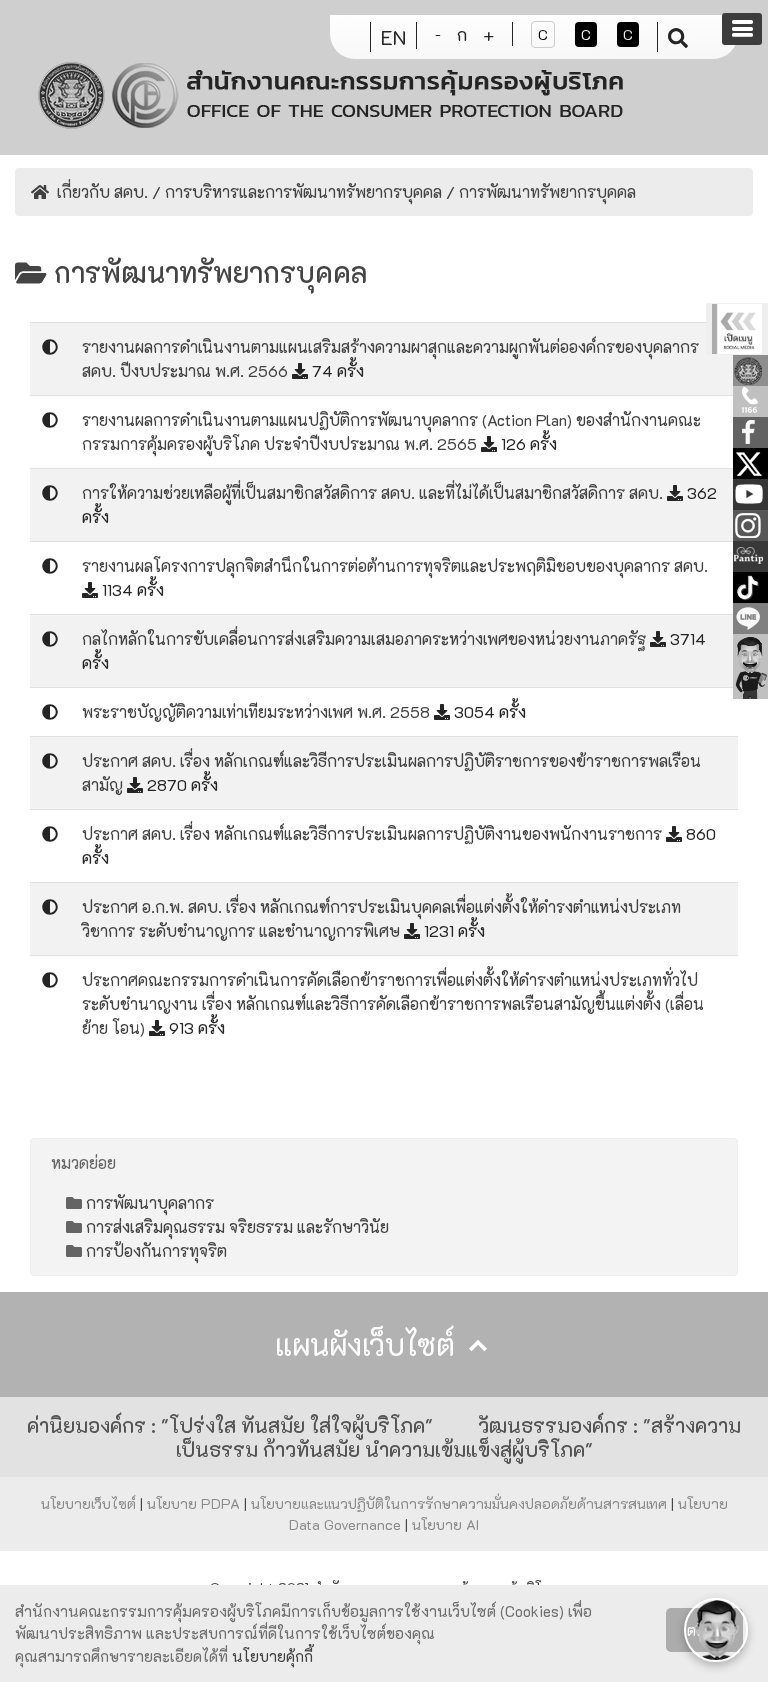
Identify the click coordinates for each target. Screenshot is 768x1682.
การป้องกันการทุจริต (156, 1250)
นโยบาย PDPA (195, 1503)
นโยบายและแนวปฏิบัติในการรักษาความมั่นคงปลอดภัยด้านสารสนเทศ (461, 1503)
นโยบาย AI (445, 1524)
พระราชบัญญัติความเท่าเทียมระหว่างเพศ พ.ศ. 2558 (258, 711)
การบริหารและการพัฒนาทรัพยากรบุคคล (303, 191)
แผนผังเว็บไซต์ (369, 1344)
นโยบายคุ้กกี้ (272, 1656)
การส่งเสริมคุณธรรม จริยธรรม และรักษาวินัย (237, 1226)
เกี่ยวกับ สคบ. (102, 191)
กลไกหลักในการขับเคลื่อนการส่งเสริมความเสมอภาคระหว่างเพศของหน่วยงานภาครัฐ (366, 638)
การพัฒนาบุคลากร (150, 1202)
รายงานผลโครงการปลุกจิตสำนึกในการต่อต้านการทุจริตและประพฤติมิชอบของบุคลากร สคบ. (395, 565)
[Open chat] (716, 1630)
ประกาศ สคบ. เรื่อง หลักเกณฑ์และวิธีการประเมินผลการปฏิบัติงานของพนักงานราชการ (374, 833)
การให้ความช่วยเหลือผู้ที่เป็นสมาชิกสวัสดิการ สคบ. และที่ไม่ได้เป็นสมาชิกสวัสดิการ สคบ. (374, 492)
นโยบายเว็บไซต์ (90, 1503)
